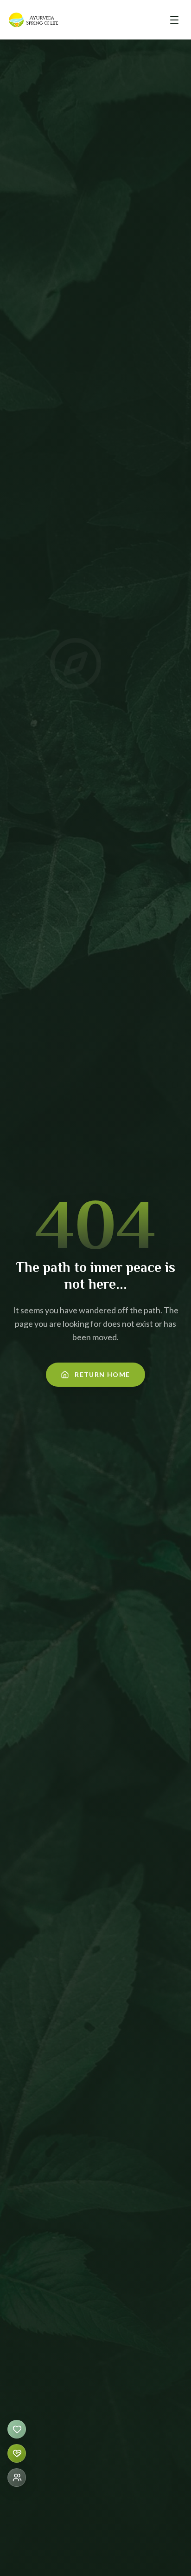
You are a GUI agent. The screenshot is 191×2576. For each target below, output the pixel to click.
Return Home (102, 1374)
